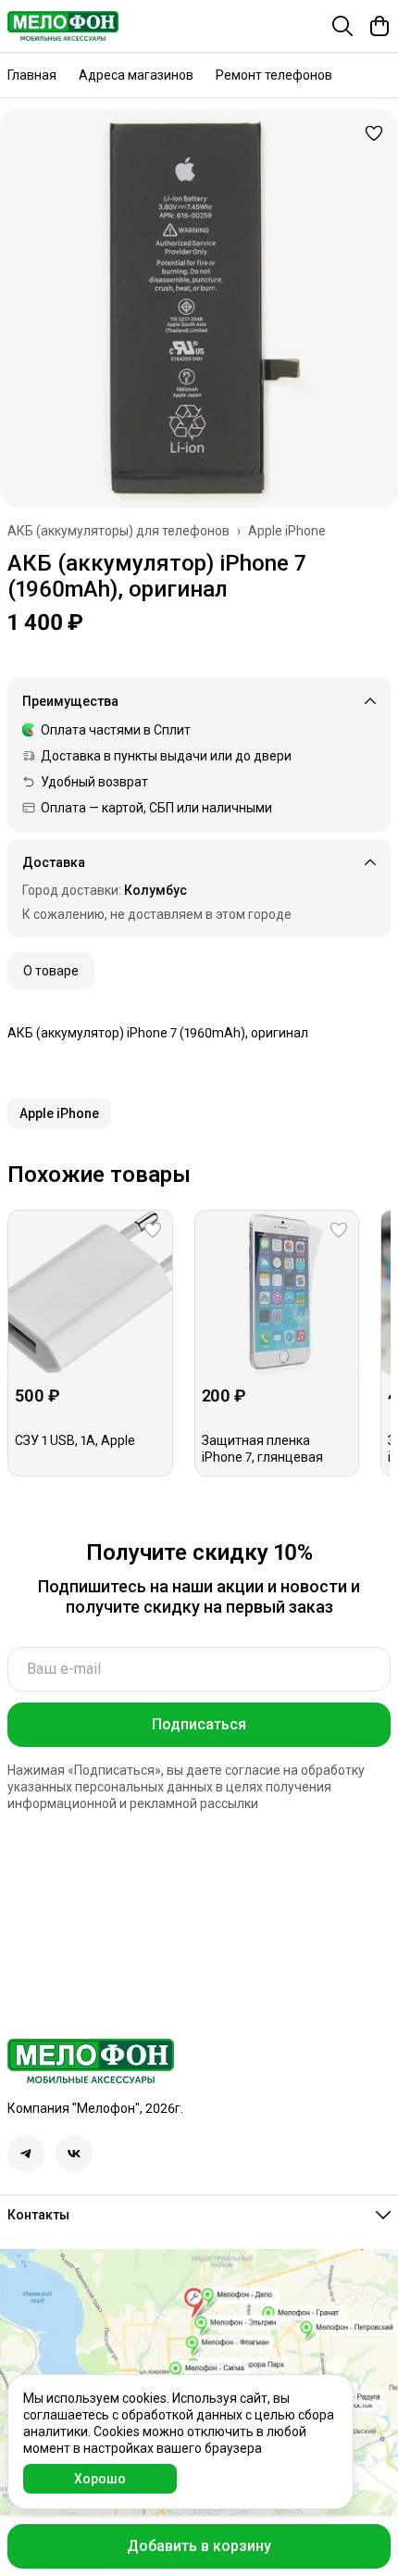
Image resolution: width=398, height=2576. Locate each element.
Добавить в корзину (199, 2546)
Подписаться (199, 1724)
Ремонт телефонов (274, 75)
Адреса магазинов (136, 75)
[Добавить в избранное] (374, 133)
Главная (32, 75)
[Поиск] (342, 26)
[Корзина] (379, 26)
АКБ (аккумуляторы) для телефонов (118, 531)
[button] (59, 1113)
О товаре (51, 971)
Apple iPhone (287, 531)
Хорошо (100, 2479)
